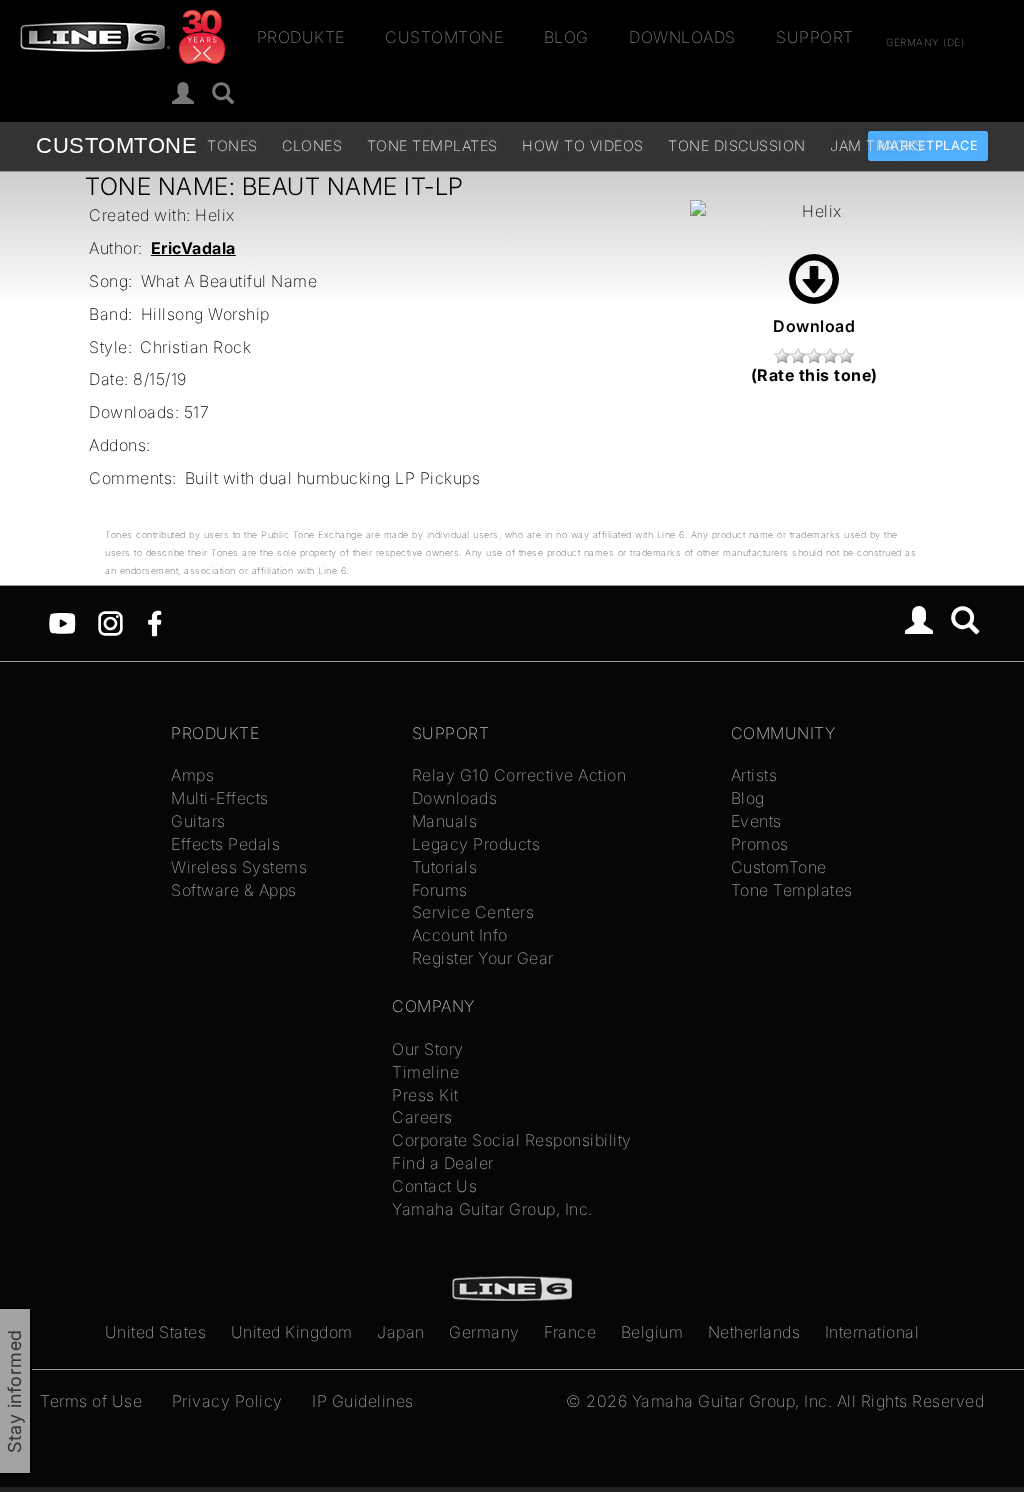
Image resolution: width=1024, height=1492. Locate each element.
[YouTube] (62, 621)
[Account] (183, 94)
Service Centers (473, 912)
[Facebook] (154, 621)
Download (814, 326)
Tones (232, 145)
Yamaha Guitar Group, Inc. (492, 1209)
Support (815, 37)
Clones (312, 145)
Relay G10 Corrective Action (519, 775)
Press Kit (425, 1095)
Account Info (460, 935)
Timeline (425, 1072)
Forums (440, 890)
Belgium (652, 1332)
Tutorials (445, 867)
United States (156, 1332)
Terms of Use (91, 1401)
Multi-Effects (220, 798)
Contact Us (434, 1186)
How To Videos (583, 145)
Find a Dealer (443, 1163)
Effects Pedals (225, 844)
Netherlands (754, 1332)
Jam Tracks (877, 145)
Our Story (428, 1049)
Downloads (682, 37)
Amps (192, 775)
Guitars (198, 821)
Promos (760, 844)
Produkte (301, 37)
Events (756, 821)
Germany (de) (925, 41)
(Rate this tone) (814, 375)
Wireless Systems (239, 867)
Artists (754, 775)
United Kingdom (292, 1332)
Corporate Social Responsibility (512, 1140)
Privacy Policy (227, 1401)
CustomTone (444, 37)
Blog (566, 37)
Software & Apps (234, 890)
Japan (401, 1332)
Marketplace (928, 145)
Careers (422, 1117)
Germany (484, 1332)
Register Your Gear (483, 958)
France (570, 1332)
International (872, 1332)
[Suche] (223, 94)
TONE (116, 145)
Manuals (445, 821)
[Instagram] (110, 621)
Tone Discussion (737, 145)
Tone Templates (432, 145)
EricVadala (193, 248)
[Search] (965, 623)
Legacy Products (476, 844)
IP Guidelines (363, 1401)
